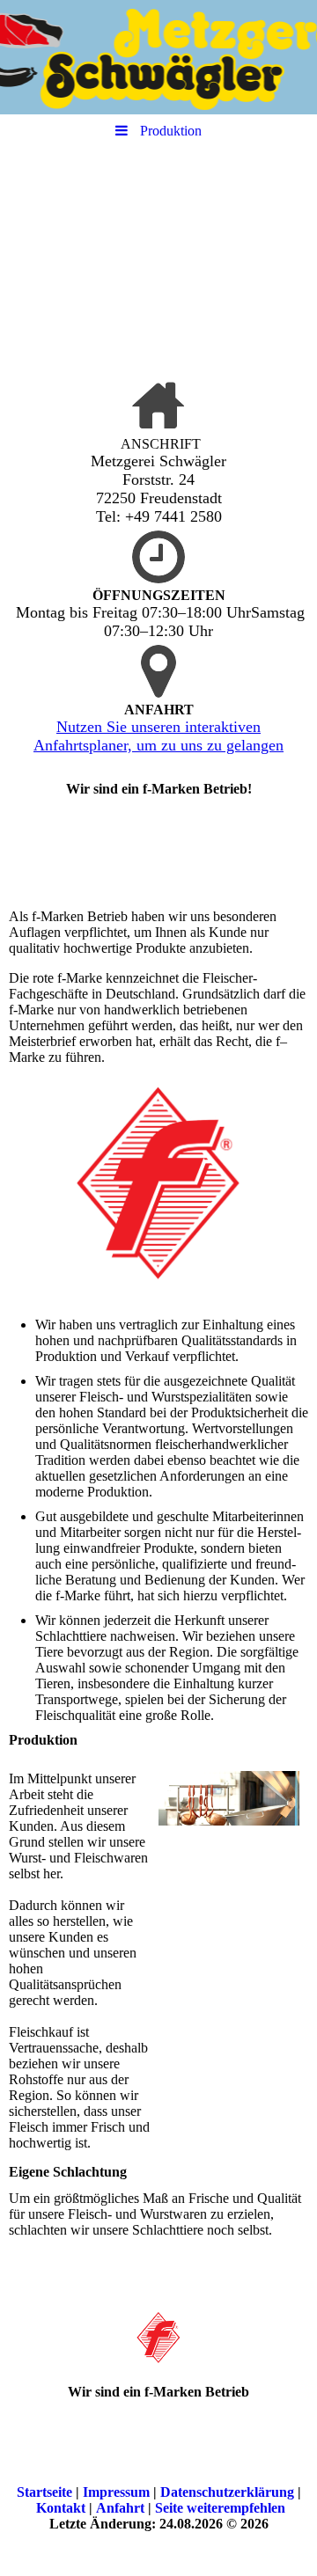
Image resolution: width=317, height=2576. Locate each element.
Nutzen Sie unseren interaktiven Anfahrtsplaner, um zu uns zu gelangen (158, 736)
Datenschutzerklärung (227, 2492)
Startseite (44, 2492)
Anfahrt (120, 2508)
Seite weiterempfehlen (220, 2508)
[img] (158, 57)
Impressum (116, 2492)
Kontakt (61, 2508)
